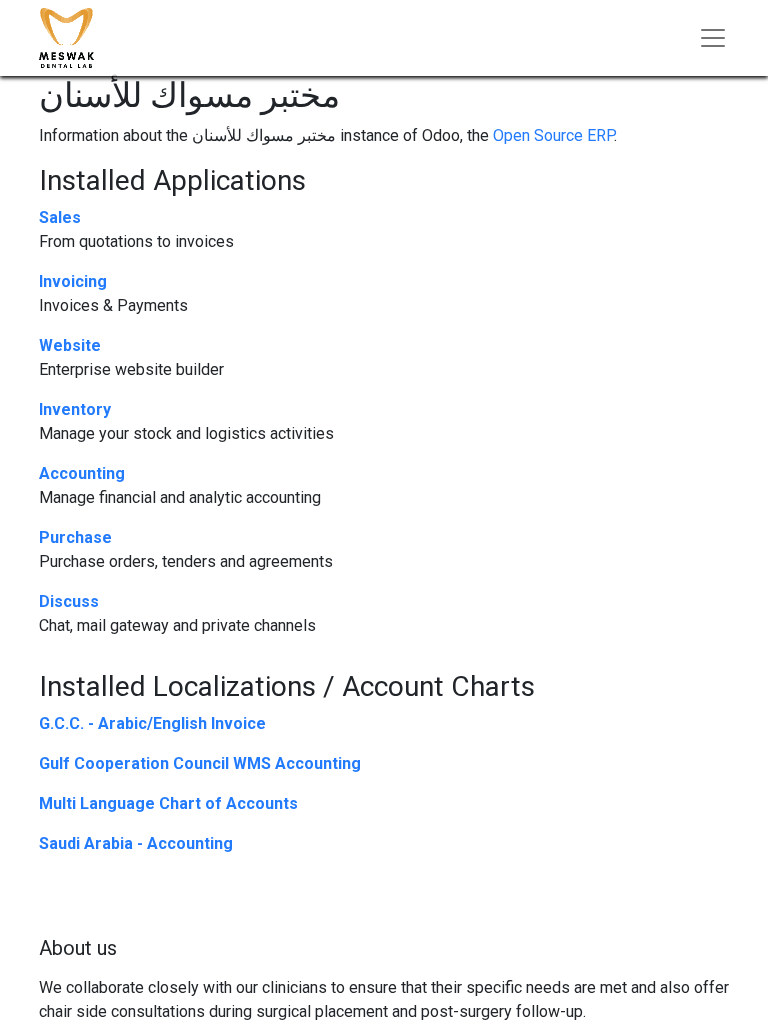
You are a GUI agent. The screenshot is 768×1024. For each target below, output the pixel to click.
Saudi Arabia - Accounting (136, 843)
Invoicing (73, 281)
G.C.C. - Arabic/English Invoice (152, 723)
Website (70, 345)
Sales (60, 217)
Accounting (82, 473)
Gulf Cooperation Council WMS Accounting (200, 763)
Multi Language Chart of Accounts (168, 803)
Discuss (69, 601)
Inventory (75, 409)
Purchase (75, 537)
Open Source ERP (553, 135)
